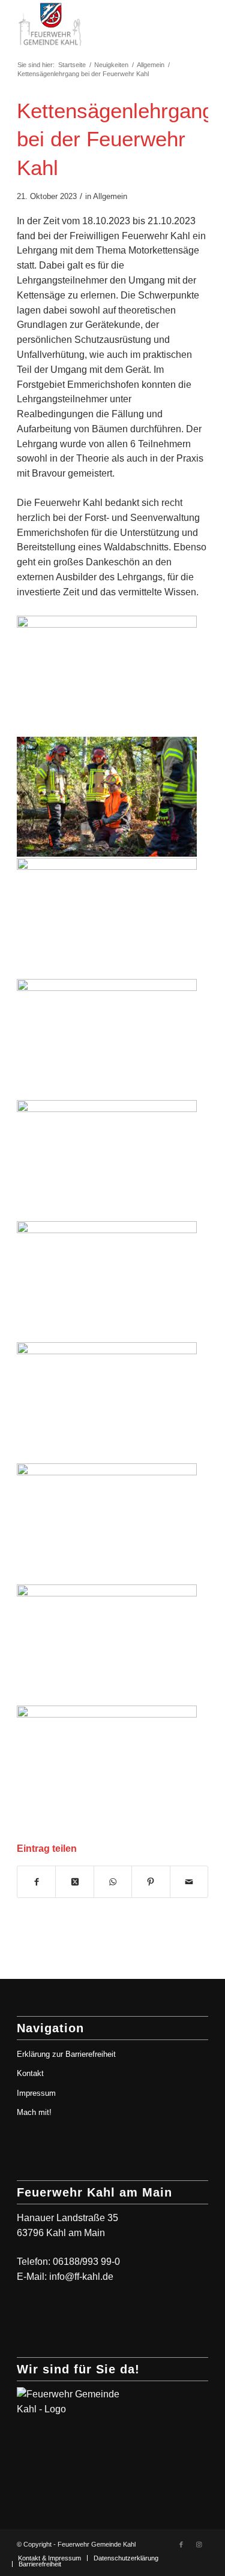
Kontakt (30, 2073)
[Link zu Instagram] (199, 2544)
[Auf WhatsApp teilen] (113, 1882)
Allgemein (110, 196)
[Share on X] (74, 1882)
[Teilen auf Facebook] (36, 1882)
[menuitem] (49, 2558)
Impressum (36, 2093)
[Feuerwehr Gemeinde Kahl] (93, 24)
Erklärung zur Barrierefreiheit (66, 2054)
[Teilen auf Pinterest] (151, 1882)
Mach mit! (34, 2112)
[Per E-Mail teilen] (189, 1882)
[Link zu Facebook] (181, 2544)
